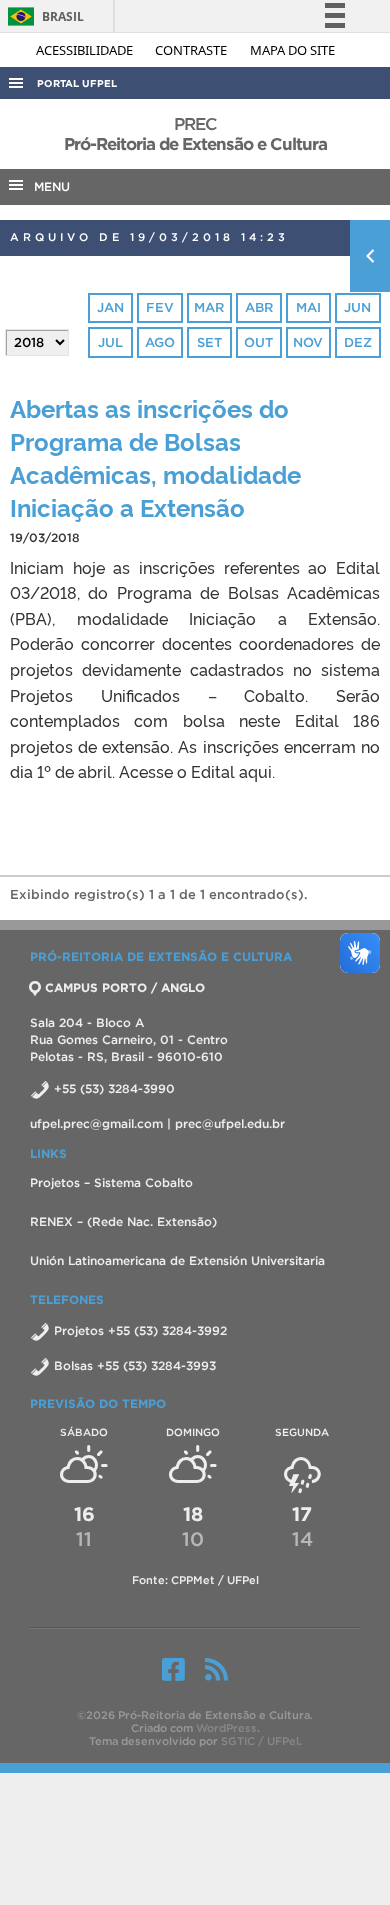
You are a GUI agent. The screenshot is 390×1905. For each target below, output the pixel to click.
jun (357, 307)
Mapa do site (292, 50)
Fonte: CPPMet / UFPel (195, 1580)
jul (110, 342)
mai (308, 307)
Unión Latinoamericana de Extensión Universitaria (177, 1260)
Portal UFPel (77, 83)
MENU (48, 186)
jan (110, 307)
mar (209, 307)
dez (358, 342)
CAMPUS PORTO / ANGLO (125, 987)
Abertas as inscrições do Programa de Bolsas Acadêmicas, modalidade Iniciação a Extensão (155, 457)
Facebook (173, 1669)
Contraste (192, 50)
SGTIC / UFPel (260, 1741)
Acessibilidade (86, 50)
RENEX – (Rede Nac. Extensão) (123, 1221)
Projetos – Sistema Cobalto (111, 1182)
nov (308, 342)
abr (259, 307)
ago (160, 342)
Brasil (42, 16)
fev (160, 307)
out (258, 342)
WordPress (226, 1728)
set (209, 342)
